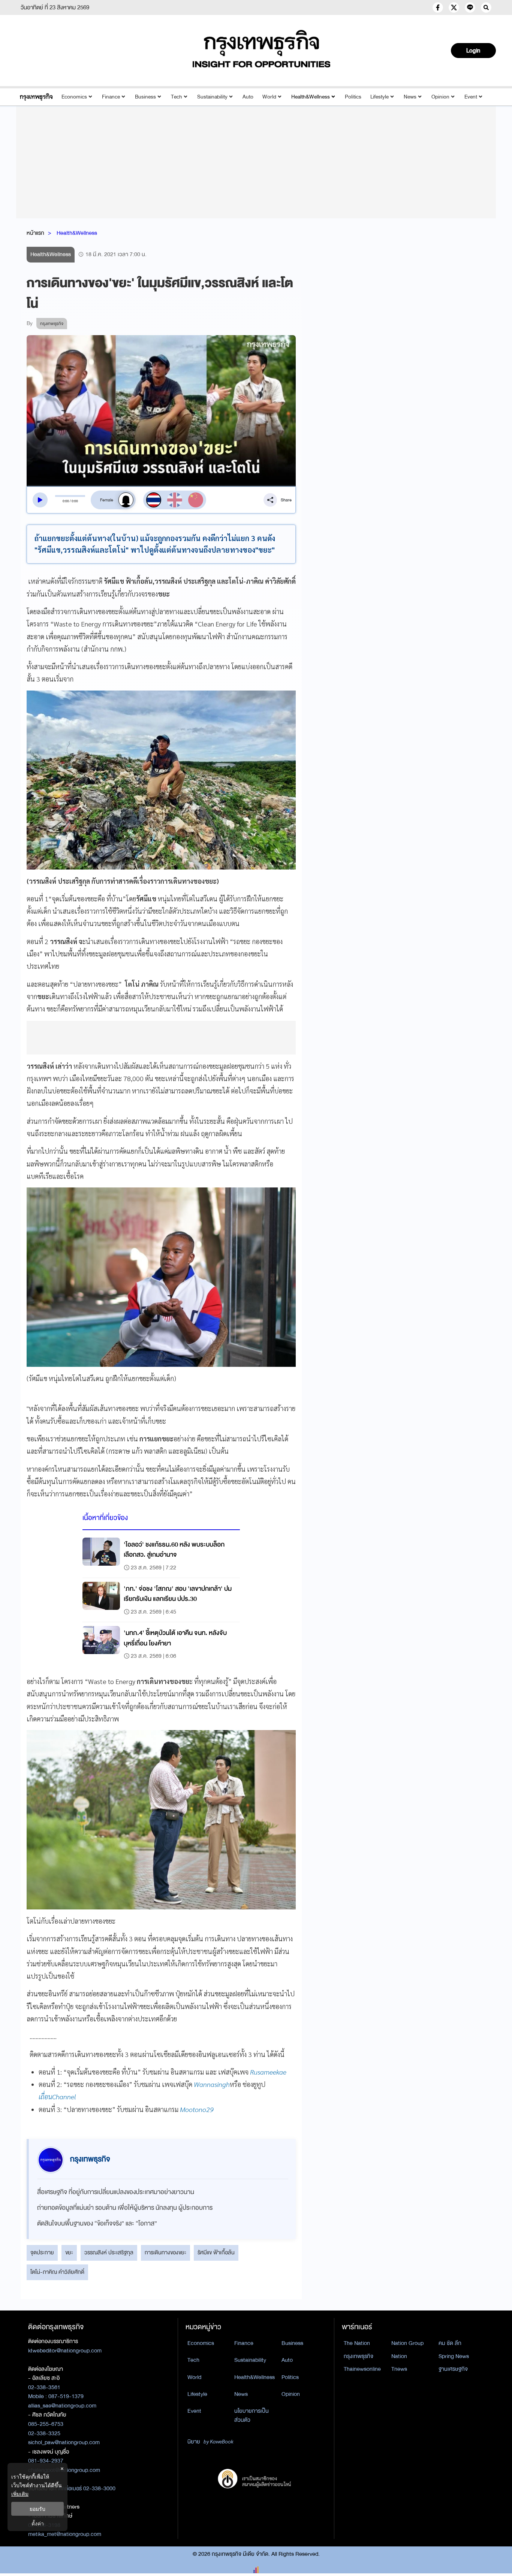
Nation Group (407, 2343)
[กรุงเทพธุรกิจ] (36, 97)
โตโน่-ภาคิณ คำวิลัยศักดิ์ (57, 2272)
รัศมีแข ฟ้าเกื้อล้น (216, 2252)
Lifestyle (380, 97)
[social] (438, 7)
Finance (111, 97)
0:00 (66, 501)
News (410, 97)
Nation (399, 2356)
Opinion (440, 97)
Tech (177, 97)
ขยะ (69, 2252)
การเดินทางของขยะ (165, 2252)
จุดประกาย (42, 2252)
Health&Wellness (311, 97)
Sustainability (212, 97)
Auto (248, 97)
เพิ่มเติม (20, 2494)
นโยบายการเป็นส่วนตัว (252, 2416)
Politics (353, 97)
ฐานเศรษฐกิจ (453, 2369)
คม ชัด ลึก (450, 2343)
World (269, 97)
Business (145, 97)
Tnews (399, 2369)
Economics (74, 97)
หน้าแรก (35, 233)
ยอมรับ (37, 2509)
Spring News (454, 2356)
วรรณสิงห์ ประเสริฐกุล (109, 2252)
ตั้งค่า (38, 2523)
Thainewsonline (362, 2369)
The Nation (357, 2343)
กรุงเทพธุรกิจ (359, 2356)
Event (471, 97)
